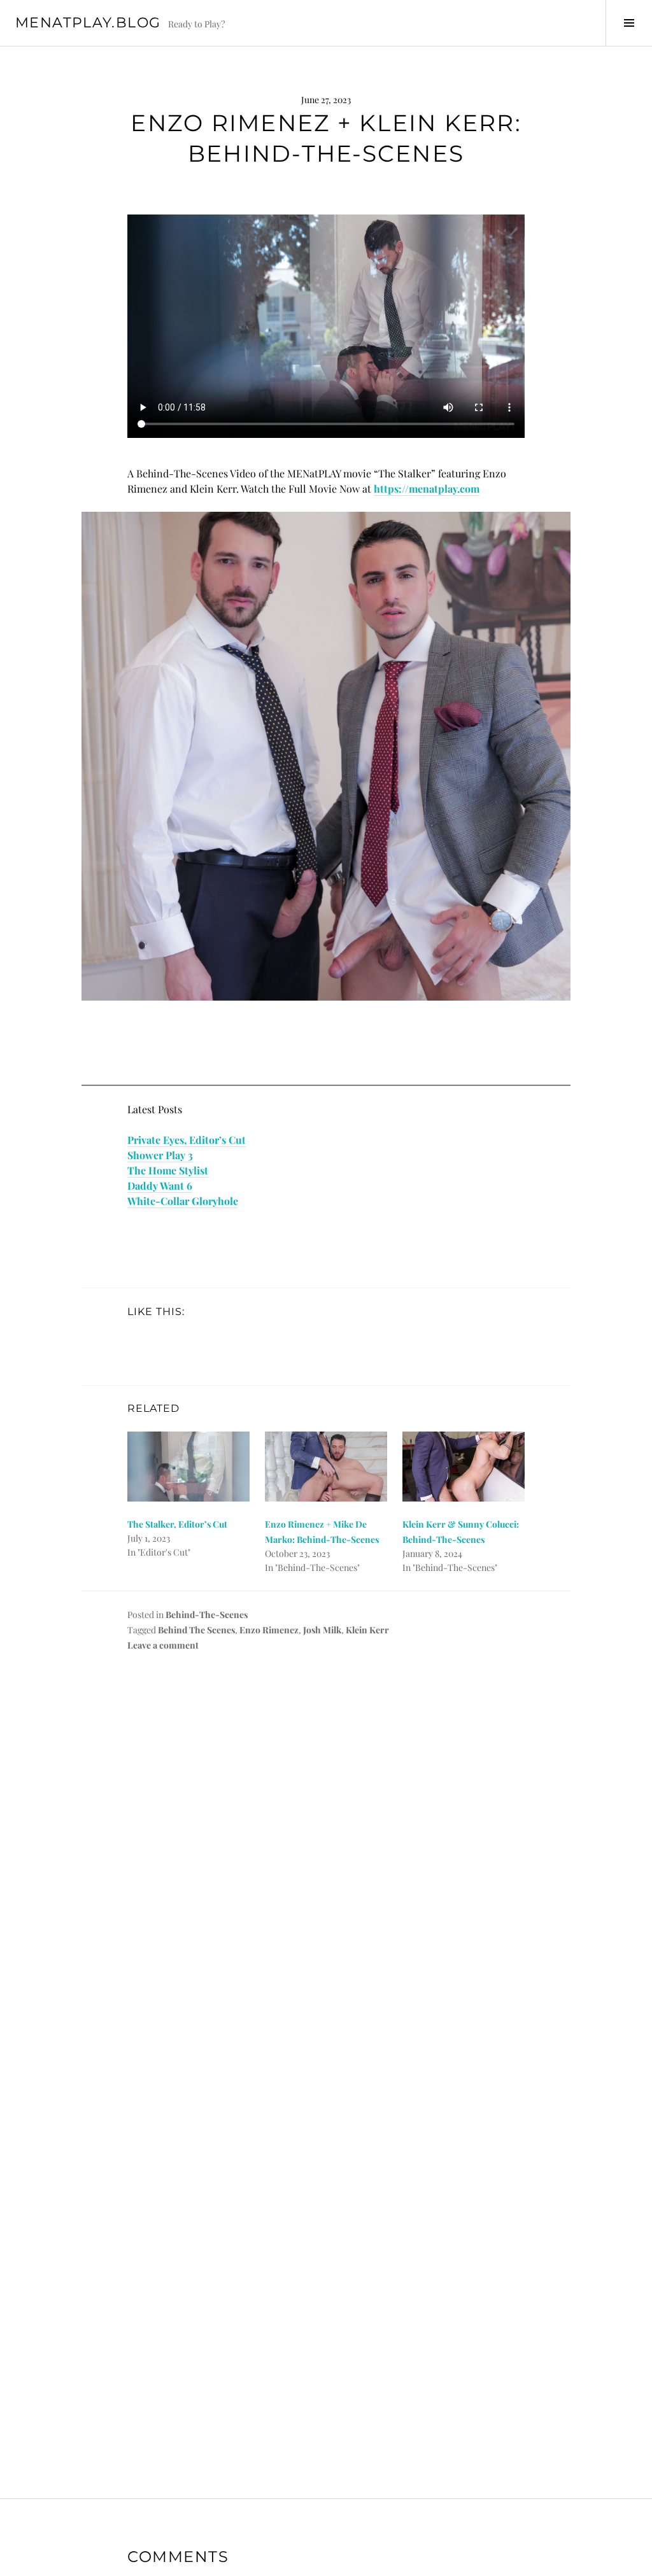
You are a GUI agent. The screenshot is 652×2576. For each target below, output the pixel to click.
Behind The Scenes (196, 1630)
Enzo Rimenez (269, 1630)
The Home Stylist (168, 1170)
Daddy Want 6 (160, 1186)
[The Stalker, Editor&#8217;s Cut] (188, 1467)
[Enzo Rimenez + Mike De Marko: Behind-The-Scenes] (326, 1467)
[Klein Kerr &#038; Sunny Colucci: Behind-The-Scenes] (464, 1467)
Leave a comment (163, 1645)
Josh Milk (322, 1630)
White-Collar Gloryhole (183, 1201)
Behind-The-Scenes (207, 1615)
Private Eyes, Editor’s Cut (187, 1140)
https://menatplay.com (427, 489)
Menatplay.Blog (88, 23)
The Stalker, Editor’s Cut (177, 1524)
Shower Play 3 (160, 1155)
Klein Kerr (367, 1630)
